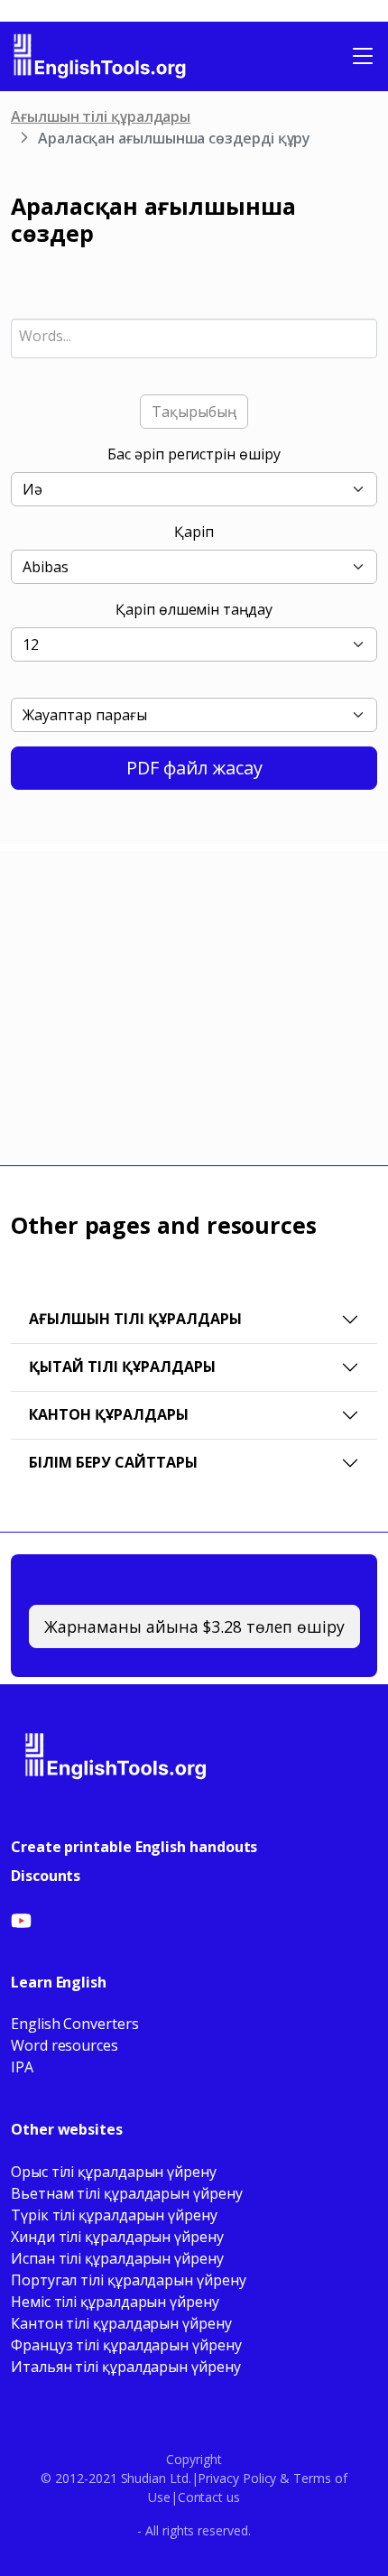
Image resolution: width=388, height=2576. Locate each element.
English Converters (75, 2024)
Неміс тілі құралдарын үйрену (115, 2302)
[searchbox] (194, 336)
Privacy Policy (237, 2478)
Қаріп (194, 532)
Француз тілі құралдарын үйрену (126, 2345)
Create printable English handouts (134, 1847)
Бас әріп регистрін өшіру (194, 454)
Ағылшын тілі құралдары (101, 116)
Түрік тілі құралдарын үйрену (114, 2215)
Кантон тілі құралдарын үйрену (121, 2323)
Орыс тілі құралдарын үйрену (114, 2172)
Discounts (46, 1876)
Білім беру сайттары (113, 1462)
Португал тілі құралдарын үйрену (129, 2280)
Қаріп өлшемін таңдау (194, 609)
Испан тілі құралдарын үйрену (117, 2258)
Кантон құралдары (109, 1414)
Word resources (65, 2045)
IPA (22, 2067)
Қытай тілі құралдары (122, 1367)
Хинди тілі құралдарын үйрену (117, 2237)
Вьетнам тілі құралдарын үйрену (127, 2193)
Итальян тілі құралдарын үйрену (126, 2367)
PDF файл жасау (194, 768)
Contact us (209, 2497)
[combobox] (194, 338)
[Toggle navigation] (363, 56)
